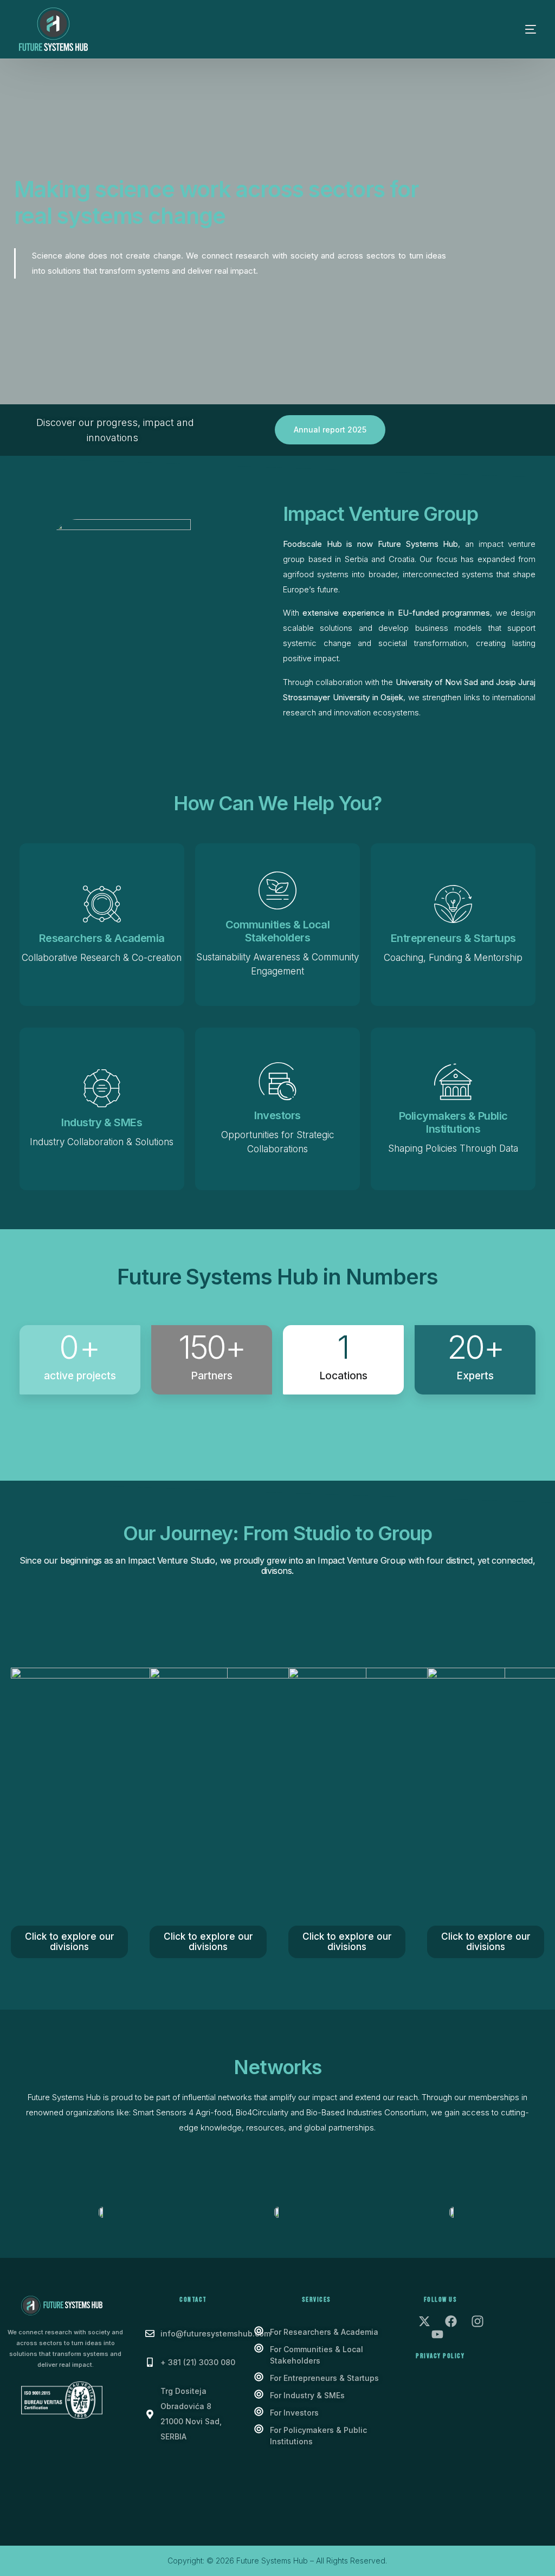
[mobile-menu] (514, 29)
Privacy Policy (440, 2356)
